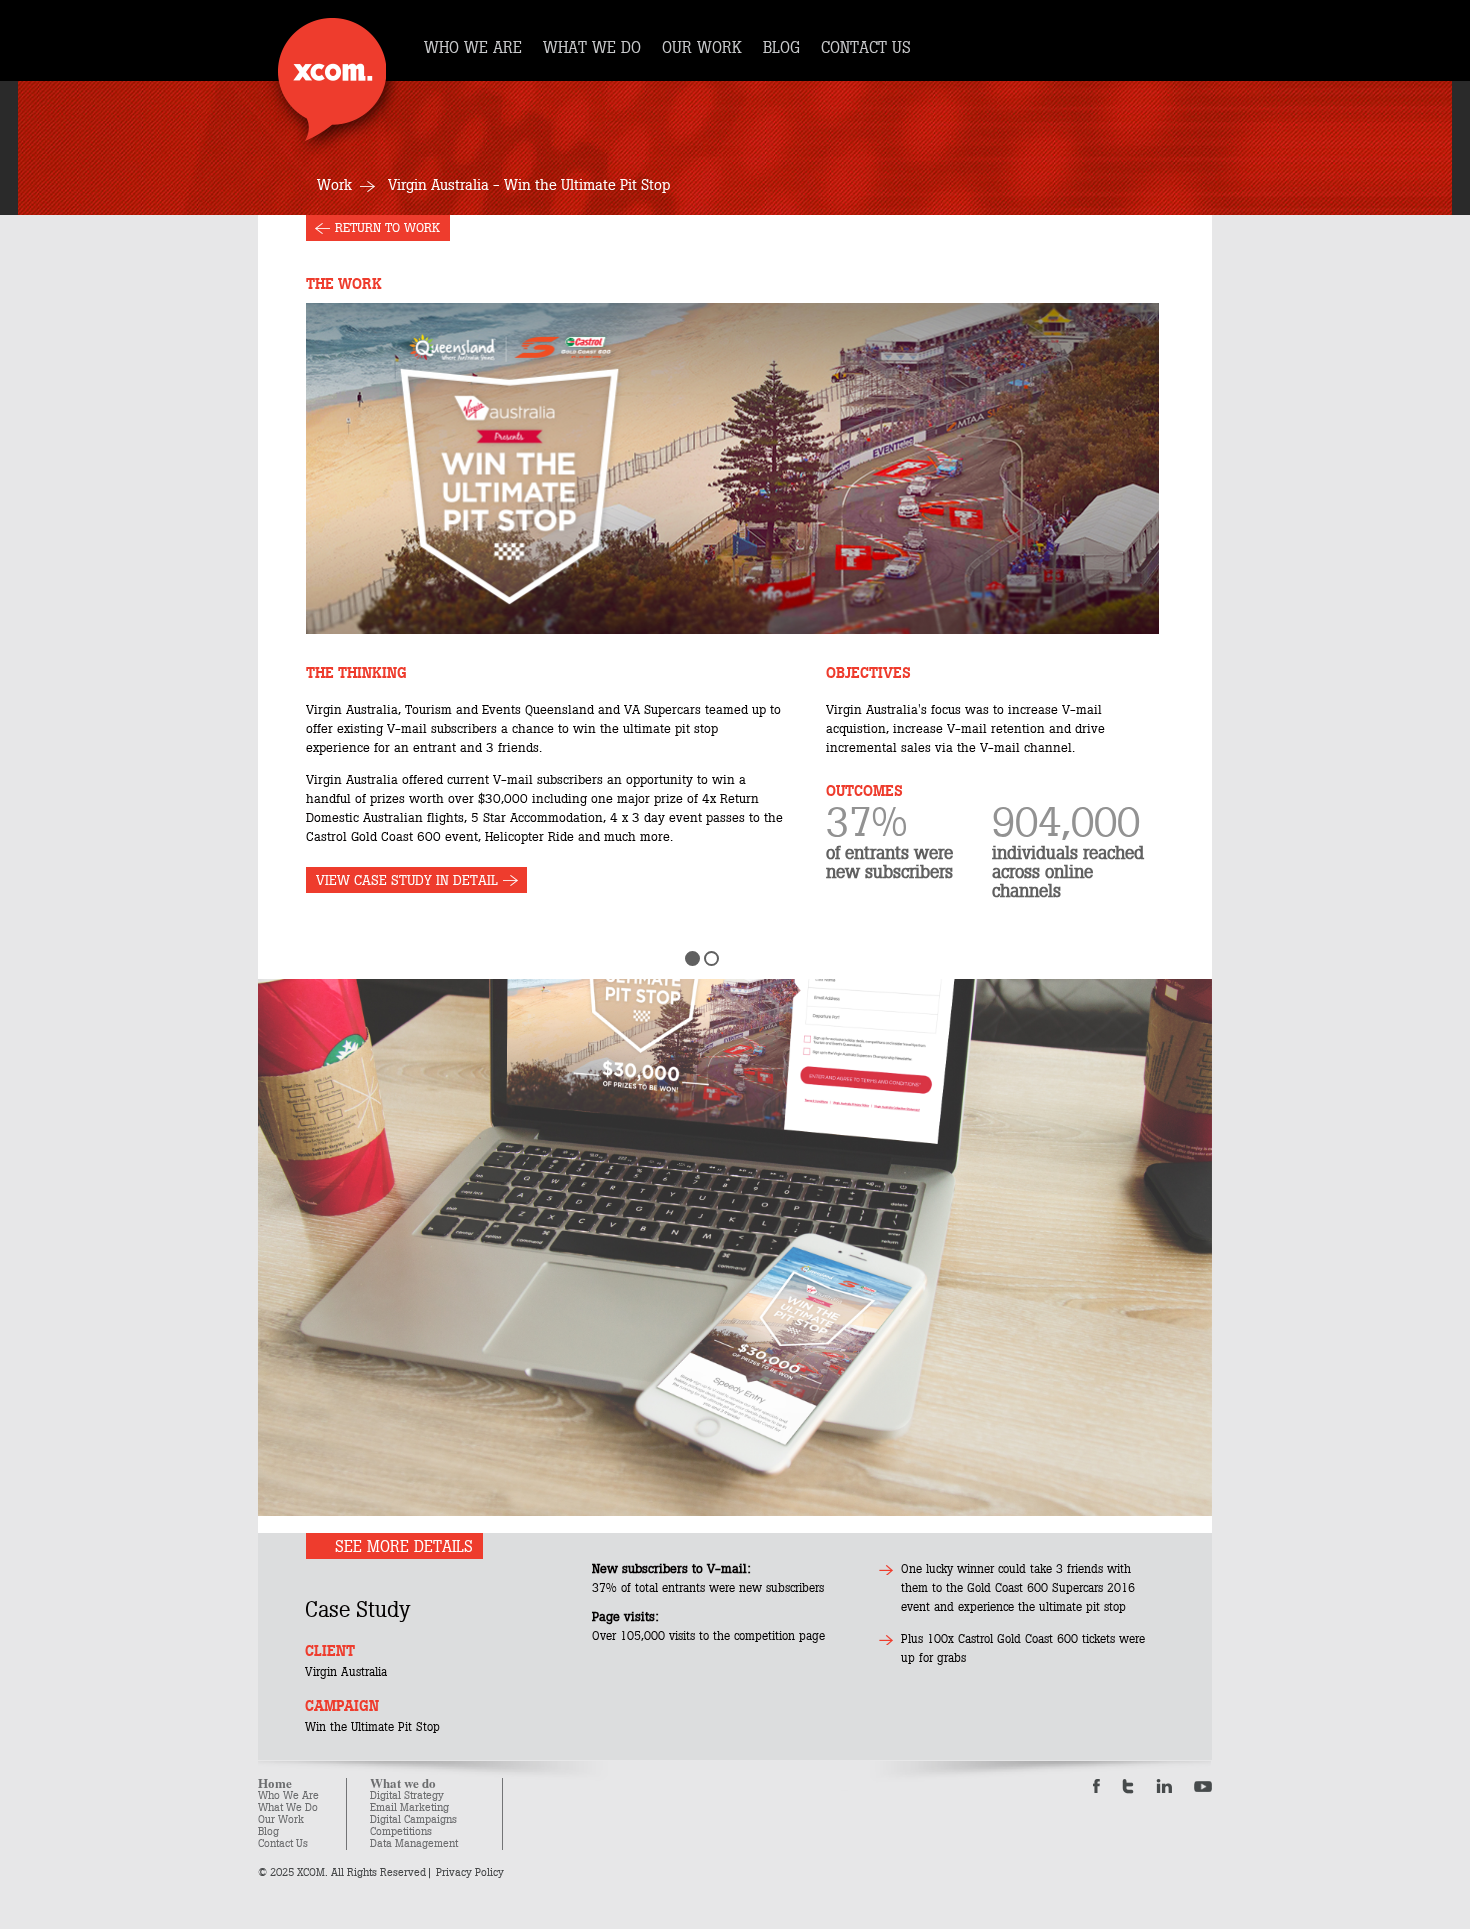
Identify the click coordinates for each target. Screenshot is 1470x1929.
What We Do (288, 1807)
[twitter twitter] (1128, 1786)
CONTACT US (866, 48)
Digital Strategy (407, 1795)
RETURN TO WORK (387, 228)
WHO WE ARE (473, 48)
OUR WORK (702, 48)
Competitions (401, 1831)
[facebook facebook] (1096, 1786)
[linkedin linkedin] (1164, 1786)
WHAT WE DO (592, 48)
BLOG (781, 48)
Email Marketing (409, 1807)
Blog (268, 1831)
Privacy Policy (470, 1872)
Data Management (414, 1843)
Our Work (281, 1819)
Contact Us (283, 1843)
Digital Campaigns (413, 1819)
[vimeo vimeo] (1203, 1786)
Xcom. (332, 79)
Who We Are (288, 1795)
